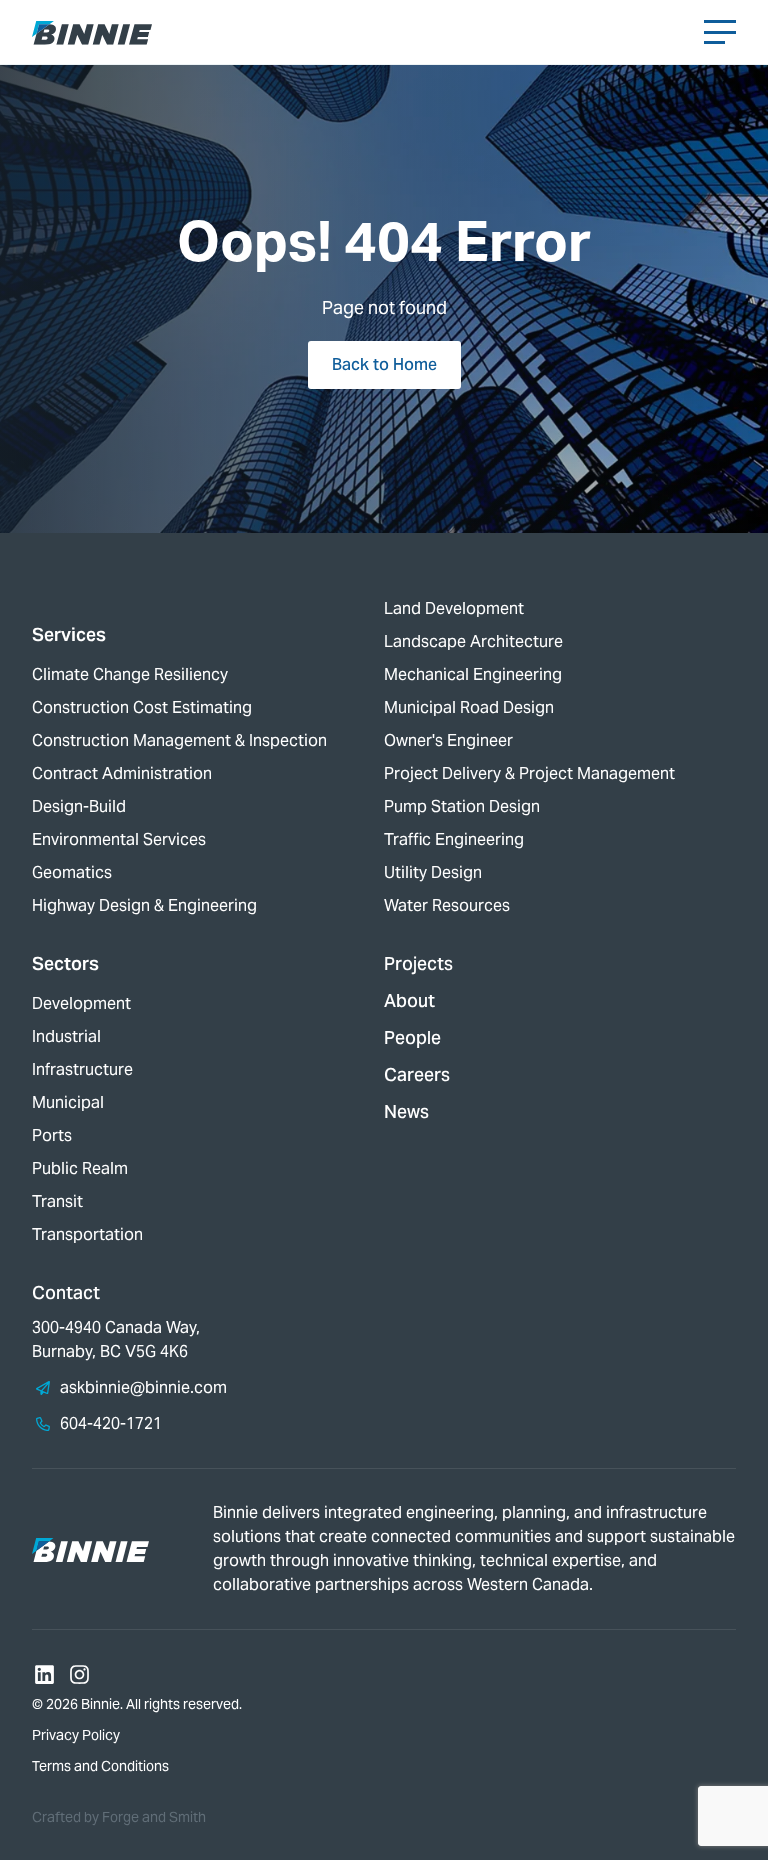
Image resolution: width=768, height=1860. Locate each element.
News (406, 1111)
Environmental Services (119, 839)
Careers (417, 1074)
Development (81, 1003)
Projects (418, 963)
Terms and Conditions (100, 1766)
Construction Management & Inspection (179, 740)
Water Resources (447, 905)
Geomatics (72, 872)
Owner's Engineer (448, 740)
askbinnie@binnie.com (143, 1387)
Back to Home (384, 364)
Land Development (454, 608)
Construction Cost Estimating (142, 707)
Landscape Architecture (473, 641)
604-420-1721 (111, 1423)
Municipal (68, 1102)
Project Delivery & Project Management (529, 773)
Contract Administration (122, 773)
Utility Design (433, 872)
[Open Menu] (720, 32)
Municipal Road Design (469, 707)
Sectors (65, 963)
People (412, 1037)
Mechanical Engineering (473, 674)
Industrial (66, 1036)
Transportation (87, 1234)
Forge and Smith (154, 1817)
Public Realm (80, 1168)
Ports (52, 1135)
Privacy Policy (76, 1735)
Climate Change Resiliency (130, 674)
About (409, 1000)
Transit (57, 1201)
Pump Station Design (462, 806)
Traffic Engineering (454, 839)
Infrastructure (82, 1069)
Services (69, 634)
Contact (66, 1292)
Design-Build (79, 806)
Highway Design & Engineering (144, 905)
